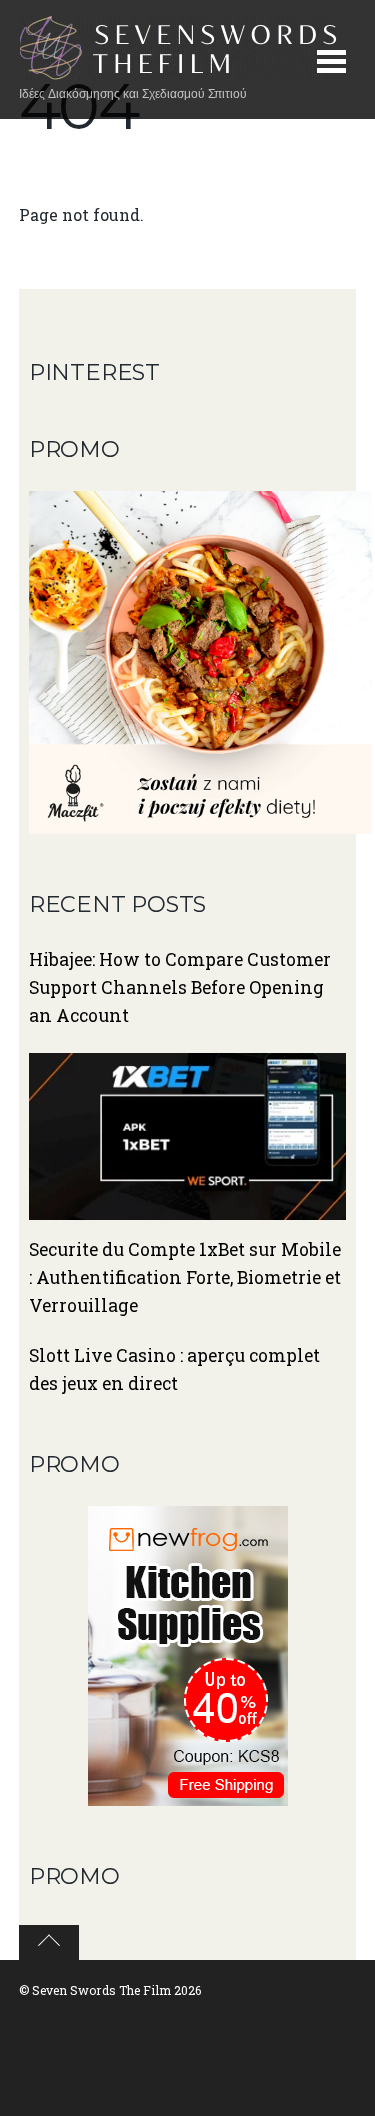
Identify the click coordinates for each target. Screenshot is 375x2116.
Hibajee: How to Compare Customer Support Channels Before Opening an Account (180, 987)
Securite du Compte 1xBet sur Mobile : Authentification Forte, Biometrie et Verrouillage (185, 1277)
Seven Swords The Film (101, 1990)
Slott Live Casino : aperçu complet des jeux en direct (174, 1369)
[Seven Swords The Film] (179, 70)
